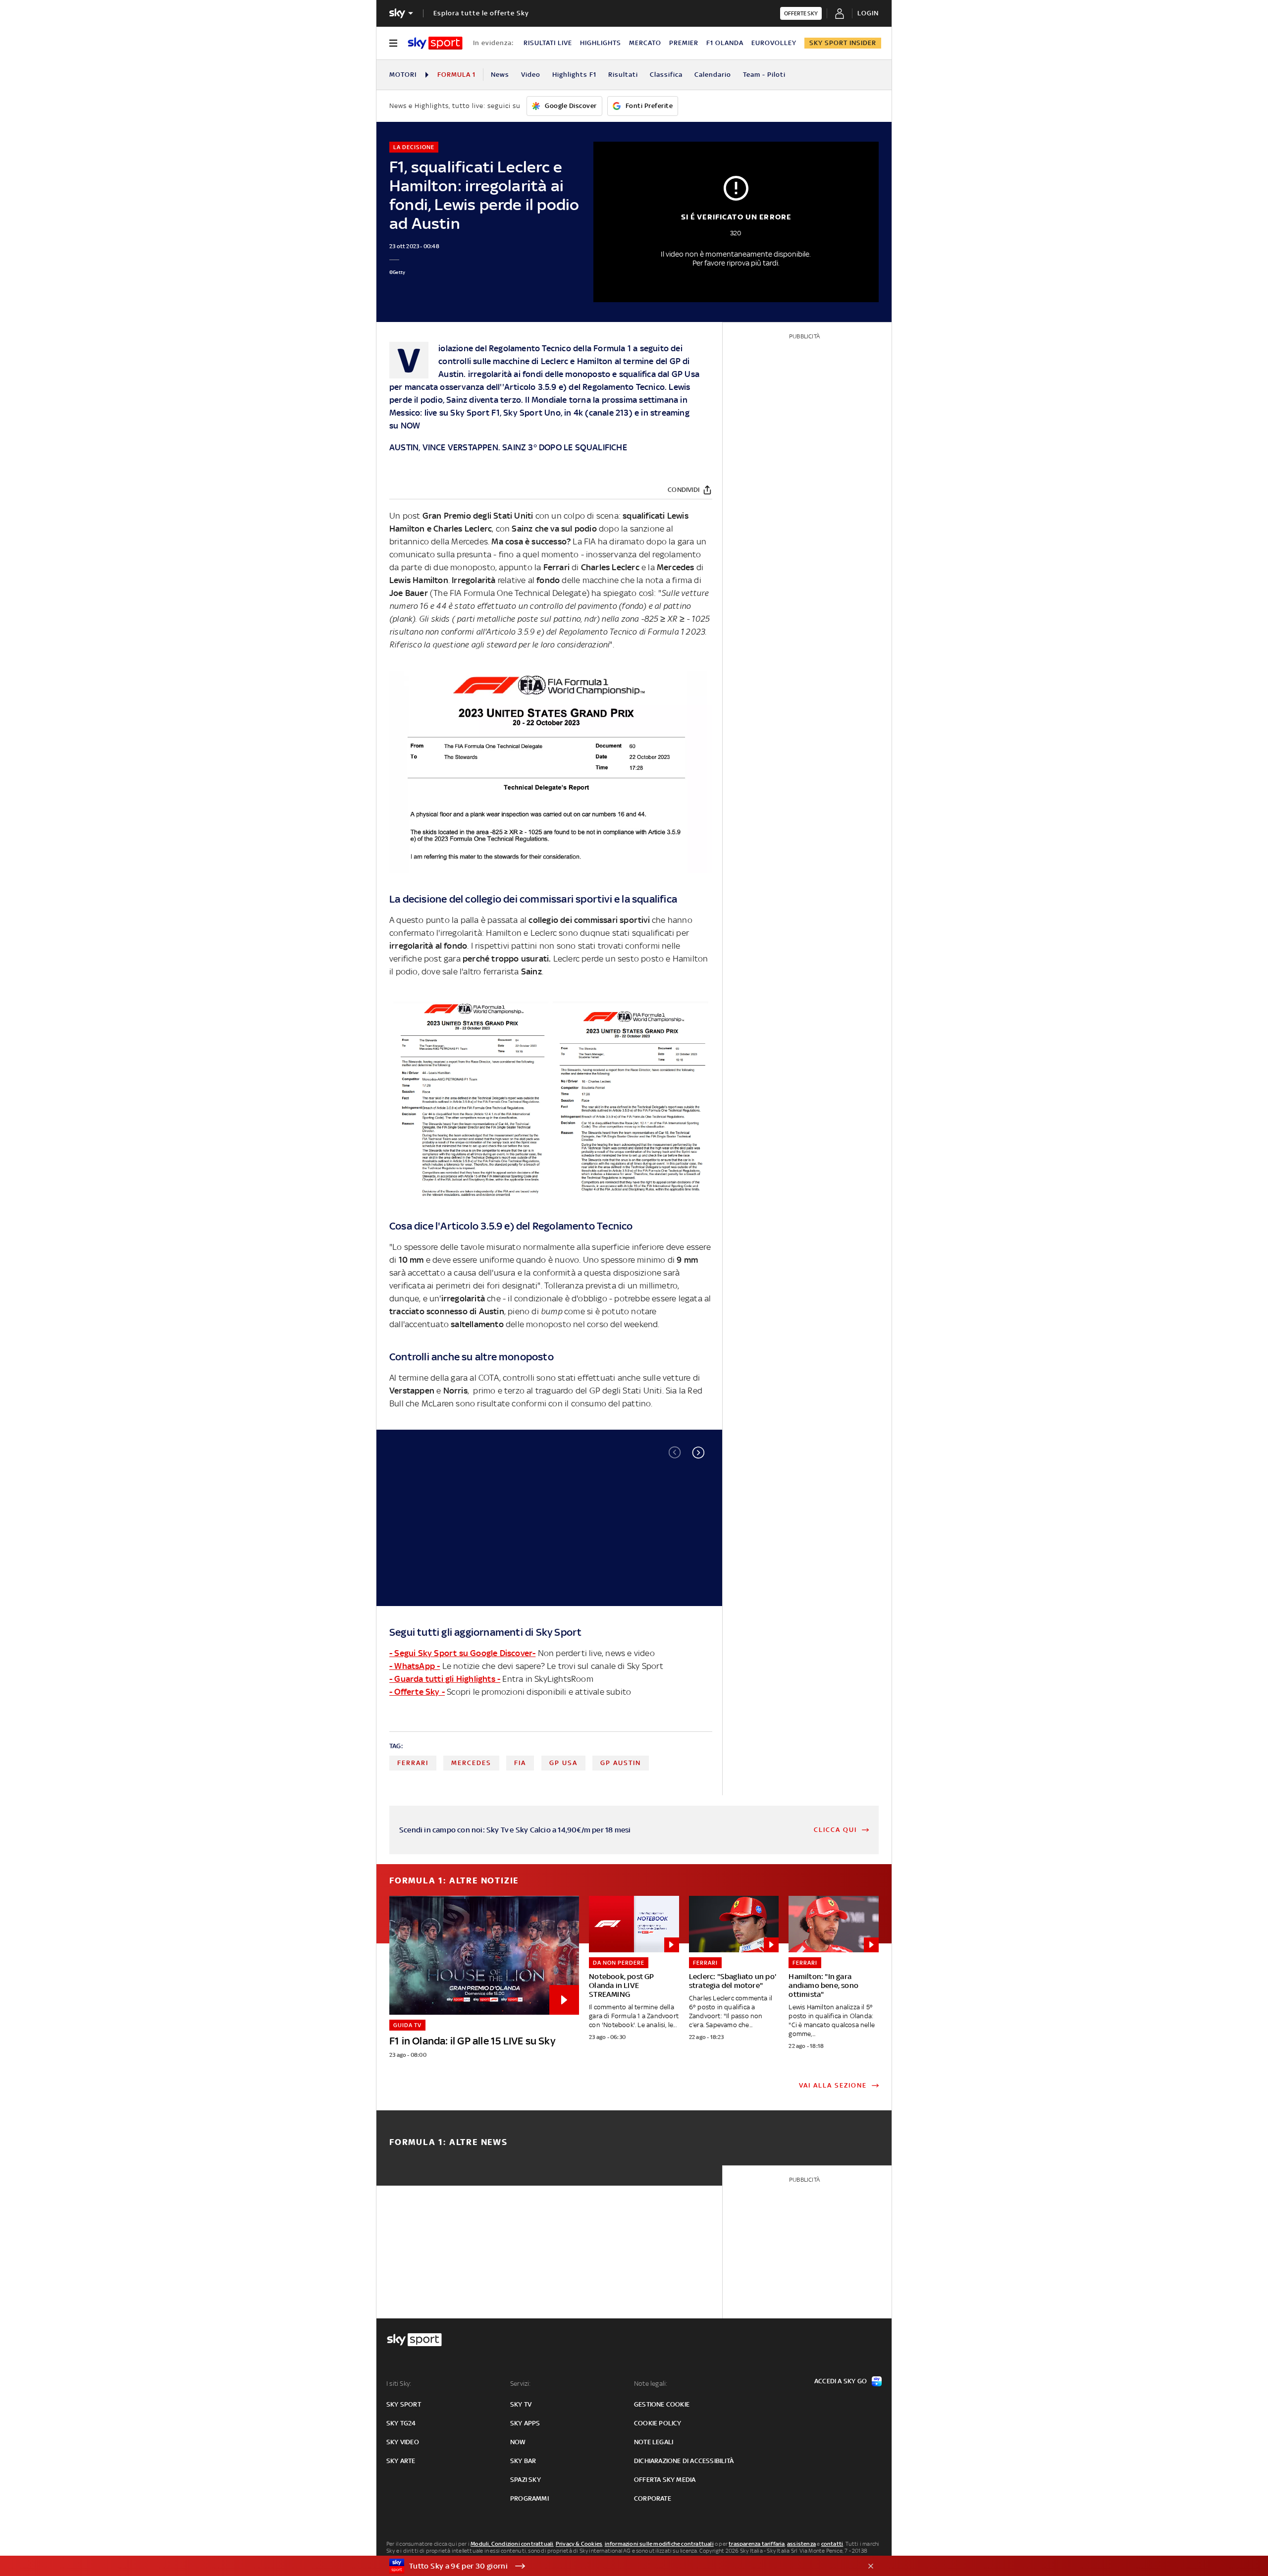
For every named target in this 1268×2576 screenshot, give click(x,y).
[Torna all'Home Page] (435, 43)
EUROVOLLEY (774, 43)
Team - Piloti (764, 75)
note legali (654, 2442)
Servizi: (521, 2384)
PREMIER (684, 43)
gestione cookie (662, 2404)
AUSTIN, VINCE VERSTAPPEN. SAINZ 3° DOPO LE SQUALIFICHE (508, 447)
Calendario (713, 75)
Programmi (529, 2498)
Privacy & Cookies (579, 2544)
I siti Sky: (399, 2384)
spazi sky (526, 2480)
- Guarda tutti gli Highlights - (445, 1679)
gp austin (621, 1763)
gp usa (563, 1763)
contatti (832, 2544)
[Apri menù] (393, 43)
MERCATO (645, 43)
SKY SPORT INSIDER (843, 43)
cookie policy (658, 2423)
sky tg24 (401, 2423)
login (868, 13)
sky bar (523, 2461)
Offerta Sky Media (665, 2480)
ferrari (413, 1763)
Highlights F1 (574, 75)
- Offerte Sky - (417, 1692)
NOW (411, 426)
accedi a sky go (841, 2381)
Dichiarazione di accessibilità (684, 2461)
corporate (653, 2498)
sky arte (401, 2461)
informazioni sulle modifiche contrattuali (659, 2544)
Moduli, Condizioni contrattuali (512, 2544)
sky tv (521, 2404)
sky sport (404, 2404)
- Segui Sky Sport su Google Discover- (462, 1653)
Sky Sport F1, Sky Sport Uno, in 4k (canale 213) (541, 413)
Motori (403, 75)
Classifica (666, 75)
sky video (403, 2442)
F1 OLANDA (725, 43)
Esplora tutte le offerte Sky (481, 13)
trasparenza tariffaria (757, 2544)
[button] (698, 1452)
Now (518, 2442)
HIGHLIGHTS (601, 43)
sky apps (525, 2423)
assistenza (801, 2544)
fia (520, 1763)
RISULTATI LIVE (548, 43)
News (500, 75)
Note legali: (651, 2384)
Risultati (623, 75)
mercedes (471, 1763)
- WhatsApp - (415, 1666)
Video (531, 75)
